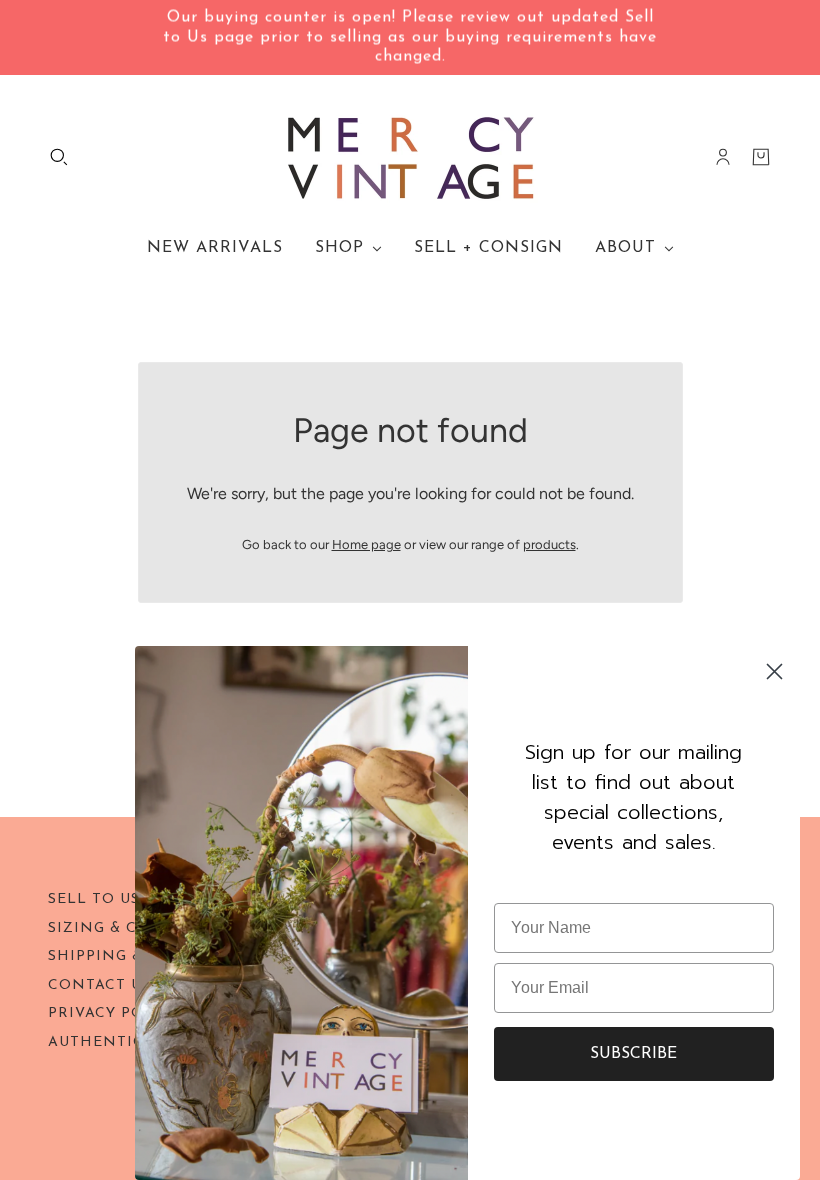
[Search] (59, 157)
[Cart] (761, 157)
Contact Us (99, 985)
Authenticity (109, 1042)
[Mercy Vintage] (410, 157)
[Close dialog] (774, 671)
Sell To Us (94, 899)
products (549, 544)
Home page (366, 544)
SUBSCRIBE (633, 1054)
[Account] (723, 157)
